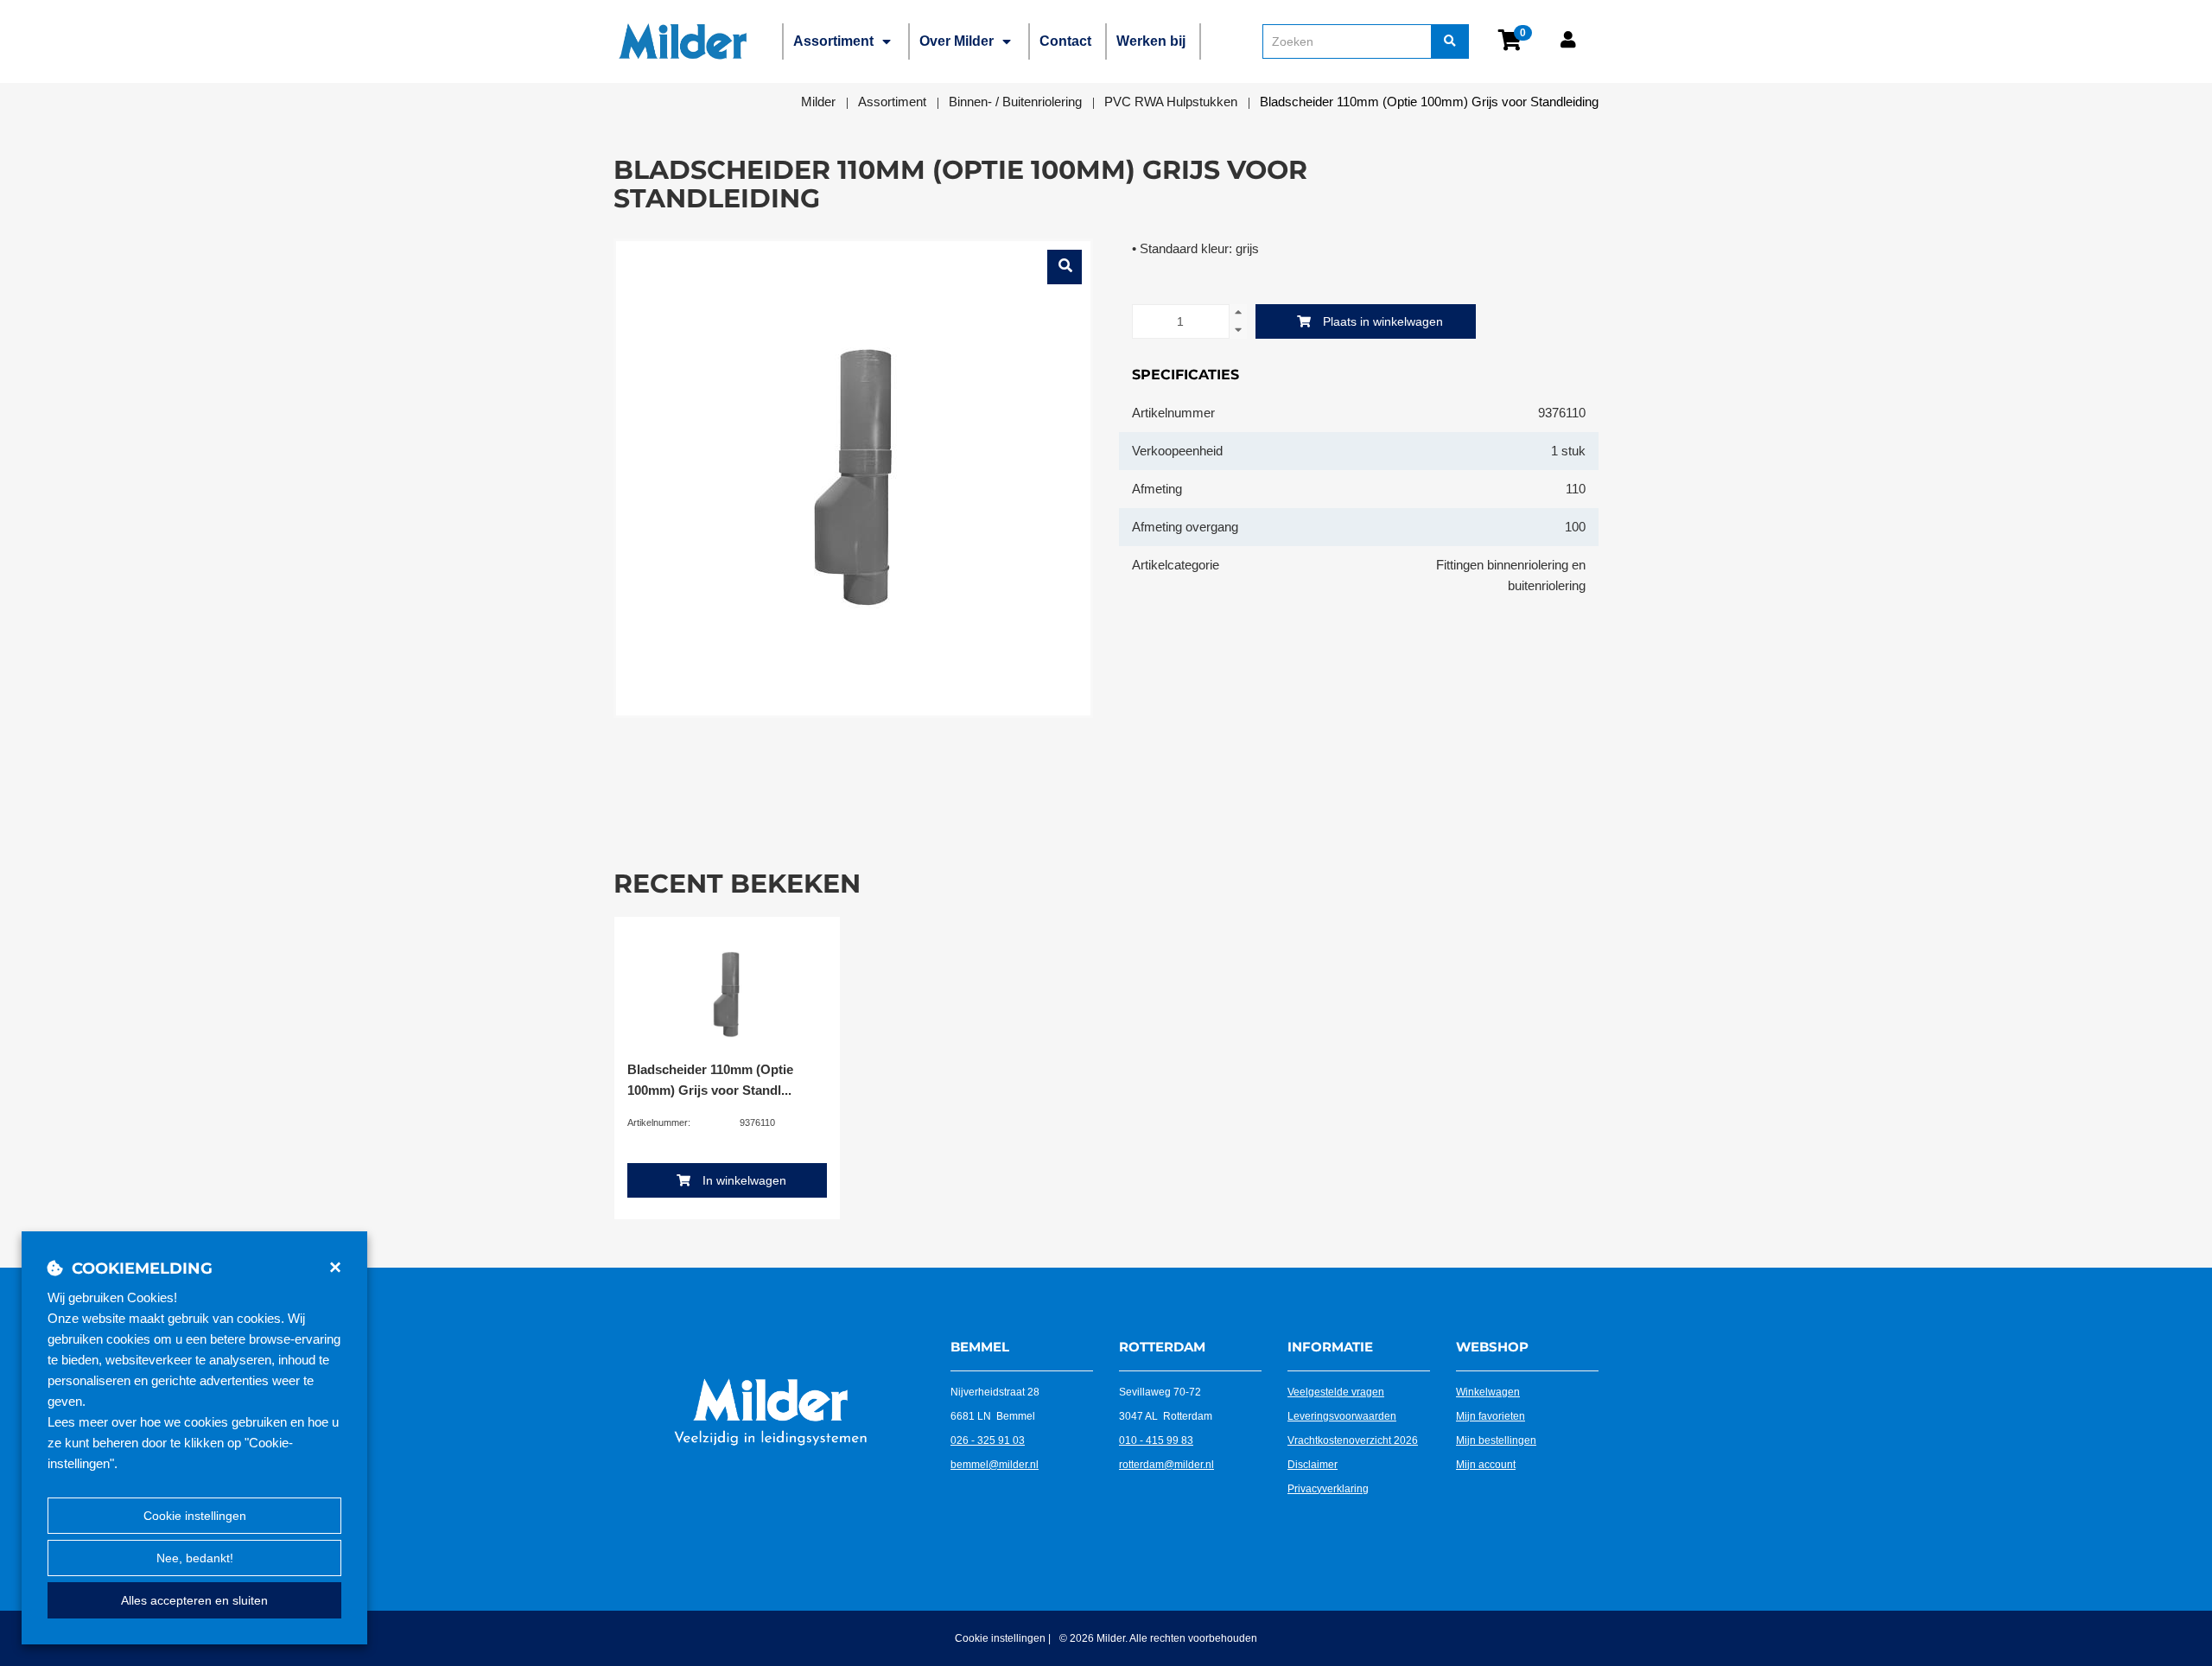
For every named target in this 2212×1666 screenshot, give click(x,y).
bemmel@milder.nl (995, 1465)
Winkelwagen (1488, 1392)
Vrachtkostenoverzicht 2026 (1353, 1440)
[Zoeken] (1450, 41)
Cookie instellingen (195, 1516)
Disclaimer (1313, 1465)
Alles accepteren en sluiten (194, 1600)
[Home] (683, 41)
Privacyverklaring (1328, 1489)
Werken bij (1151, 41)
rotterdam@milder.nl (1166, 1465)
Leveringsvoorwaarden (1342, 1416)
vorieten (1506, 1416)
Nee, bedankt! (195, 1558)
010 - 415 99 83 (1156, 1440)
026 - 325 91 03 (988, 1440)
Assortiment (833, 41)
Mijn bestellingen (1496, 1440)
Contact (1065, 41)
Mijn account (1486, 1465)
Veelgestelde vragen (1336, 1392)
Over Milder (957, 41)
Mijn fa (1471, 1416)
